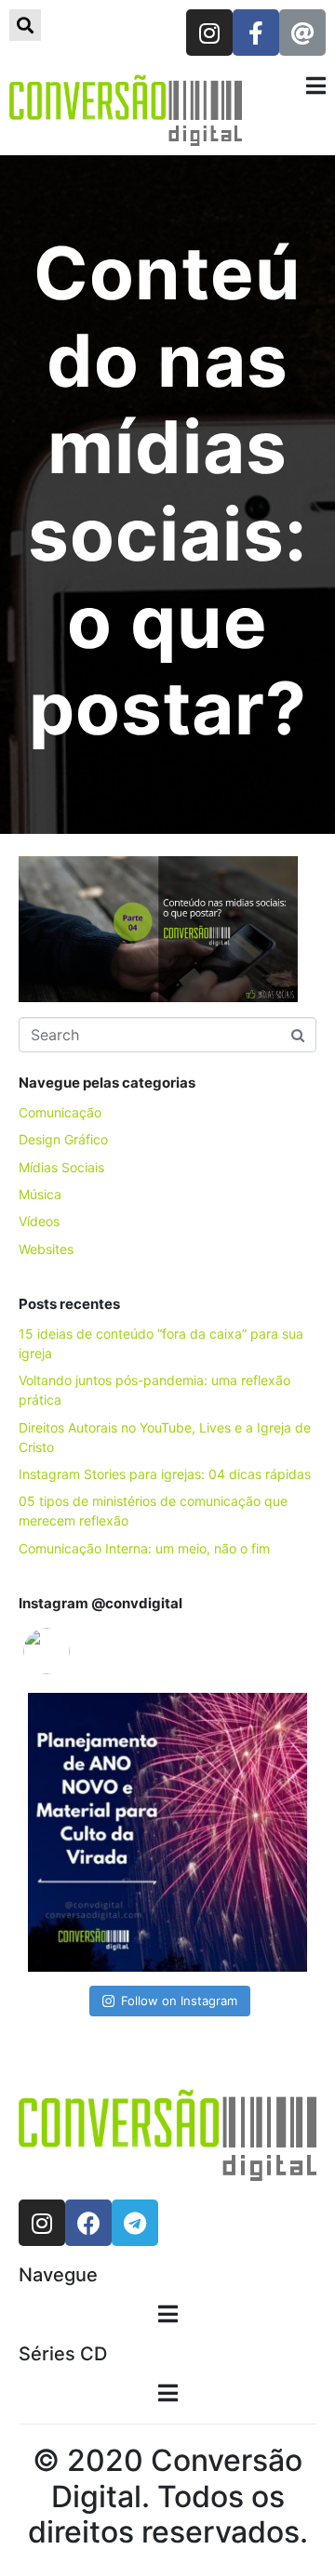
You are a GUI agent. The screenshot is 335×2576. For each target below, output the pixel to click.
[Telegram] (135, 2223)
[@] (74, 1651)
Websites (46, 1249)
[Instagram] (209, 33)
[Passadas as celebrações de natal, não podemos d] (167, 1832)
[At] (302, 33)
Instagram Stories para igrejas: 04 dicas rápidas (165, 1474)
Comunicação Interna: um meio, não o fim (144, 1548)
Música (40, 1194)
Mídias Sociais (61, 1167)
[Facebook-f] (256, 33)
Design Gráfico (63, 1139)
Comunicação (60, 1112)
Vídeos (39, 1221)
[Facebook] (88, 2223)
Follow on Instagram (179, 2001)
